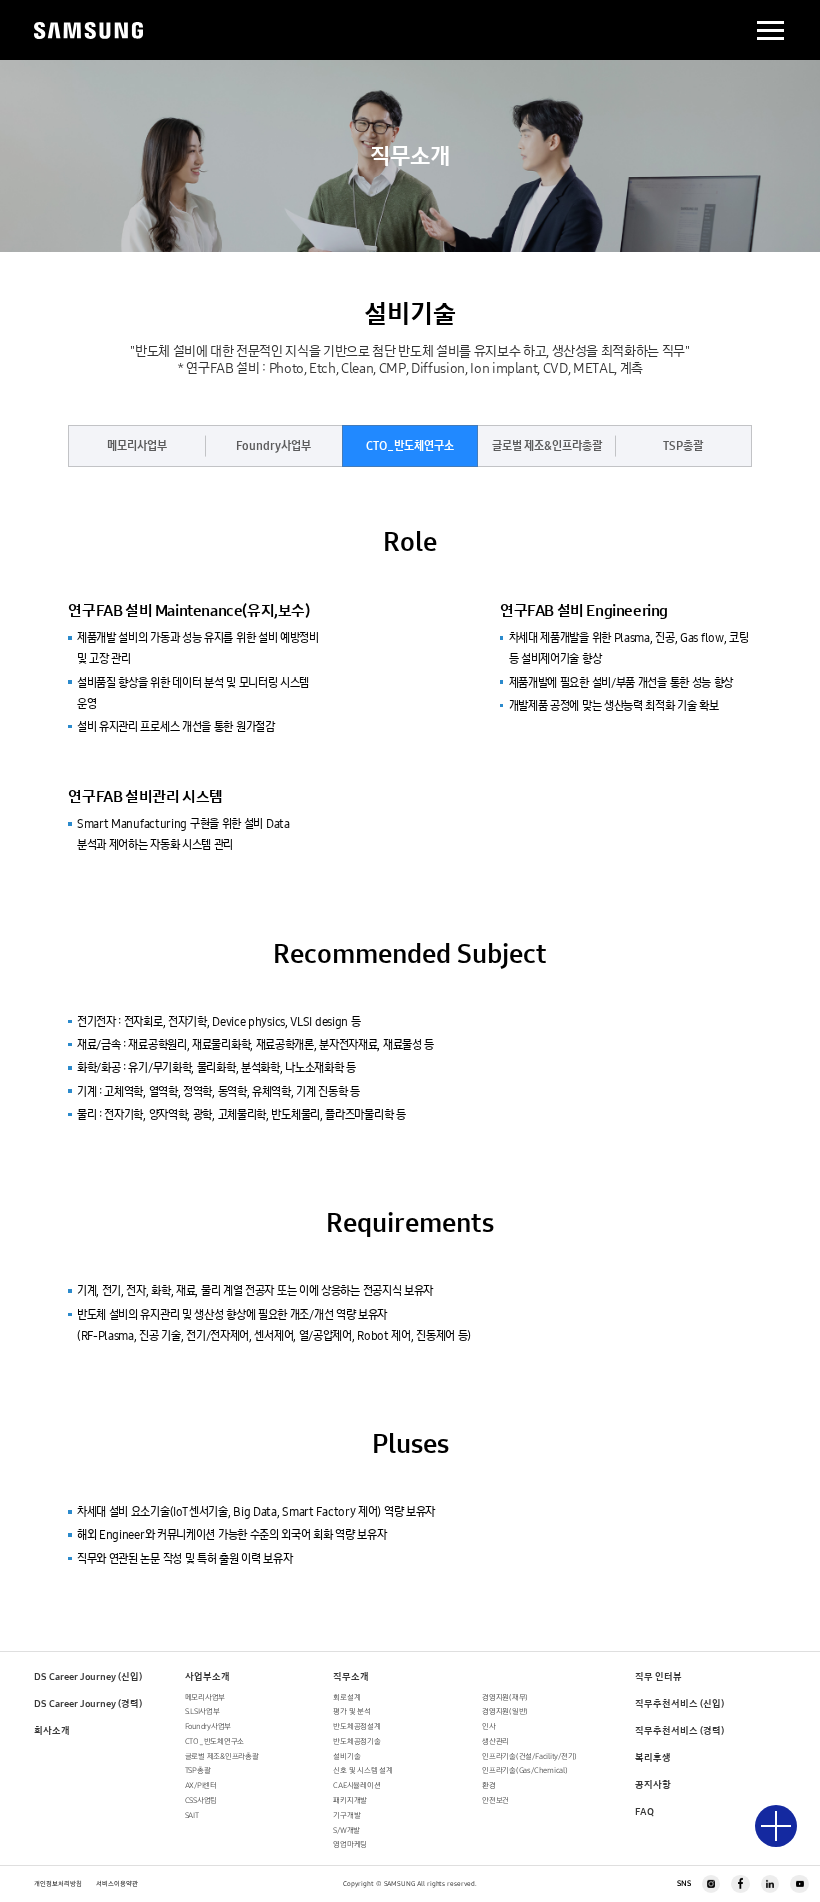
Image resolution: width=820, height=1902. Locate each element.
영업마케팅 (350, 1844)
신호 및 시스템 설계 (362, 1770)
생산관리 (495, 1741)
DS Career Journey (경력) (88, 1703)
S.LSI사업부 (202, 1711)
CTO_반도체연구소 (410, 446)
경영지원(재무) (505, 1697)
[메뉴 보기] (776, 1826)
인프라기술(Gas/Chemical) (524, 1770)
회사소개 (52, 1730)
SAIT (192, 1815)
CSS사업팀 (201, 1800)
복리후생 (653, 1757)
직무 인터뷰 (658, 1676)
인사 (489, 1726)
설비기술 (346, 1756)
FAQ (644, 1811)
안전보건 (495, 1800)
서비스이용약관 (117, 1884)
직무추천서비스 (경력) (679, 1730)
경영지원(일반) (505, 1711)
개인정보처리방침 (58, 1884)
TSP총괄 (683, 446)
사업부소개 (207, 1676)
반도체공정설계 (356, 1726)
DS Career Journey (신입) (88, 1676)
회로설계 (346, 1697)
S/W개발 (346, 1830)
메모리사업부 (137, 446)
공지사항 (653, 1784)
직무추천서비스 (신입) (679, 1703)
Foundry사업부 (273, 446)
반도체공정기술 (356, 1741)
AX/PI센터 (201, 1785)
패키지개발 (350, 1800)
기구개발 (346, 1815)
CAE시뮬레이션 (356, 1785)
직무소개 (351, 1676)
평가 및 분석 (351, 1711)
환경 (489, 1785)
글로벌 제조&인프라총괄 (547, 446)
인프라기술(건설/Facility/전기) (529, 1756)
